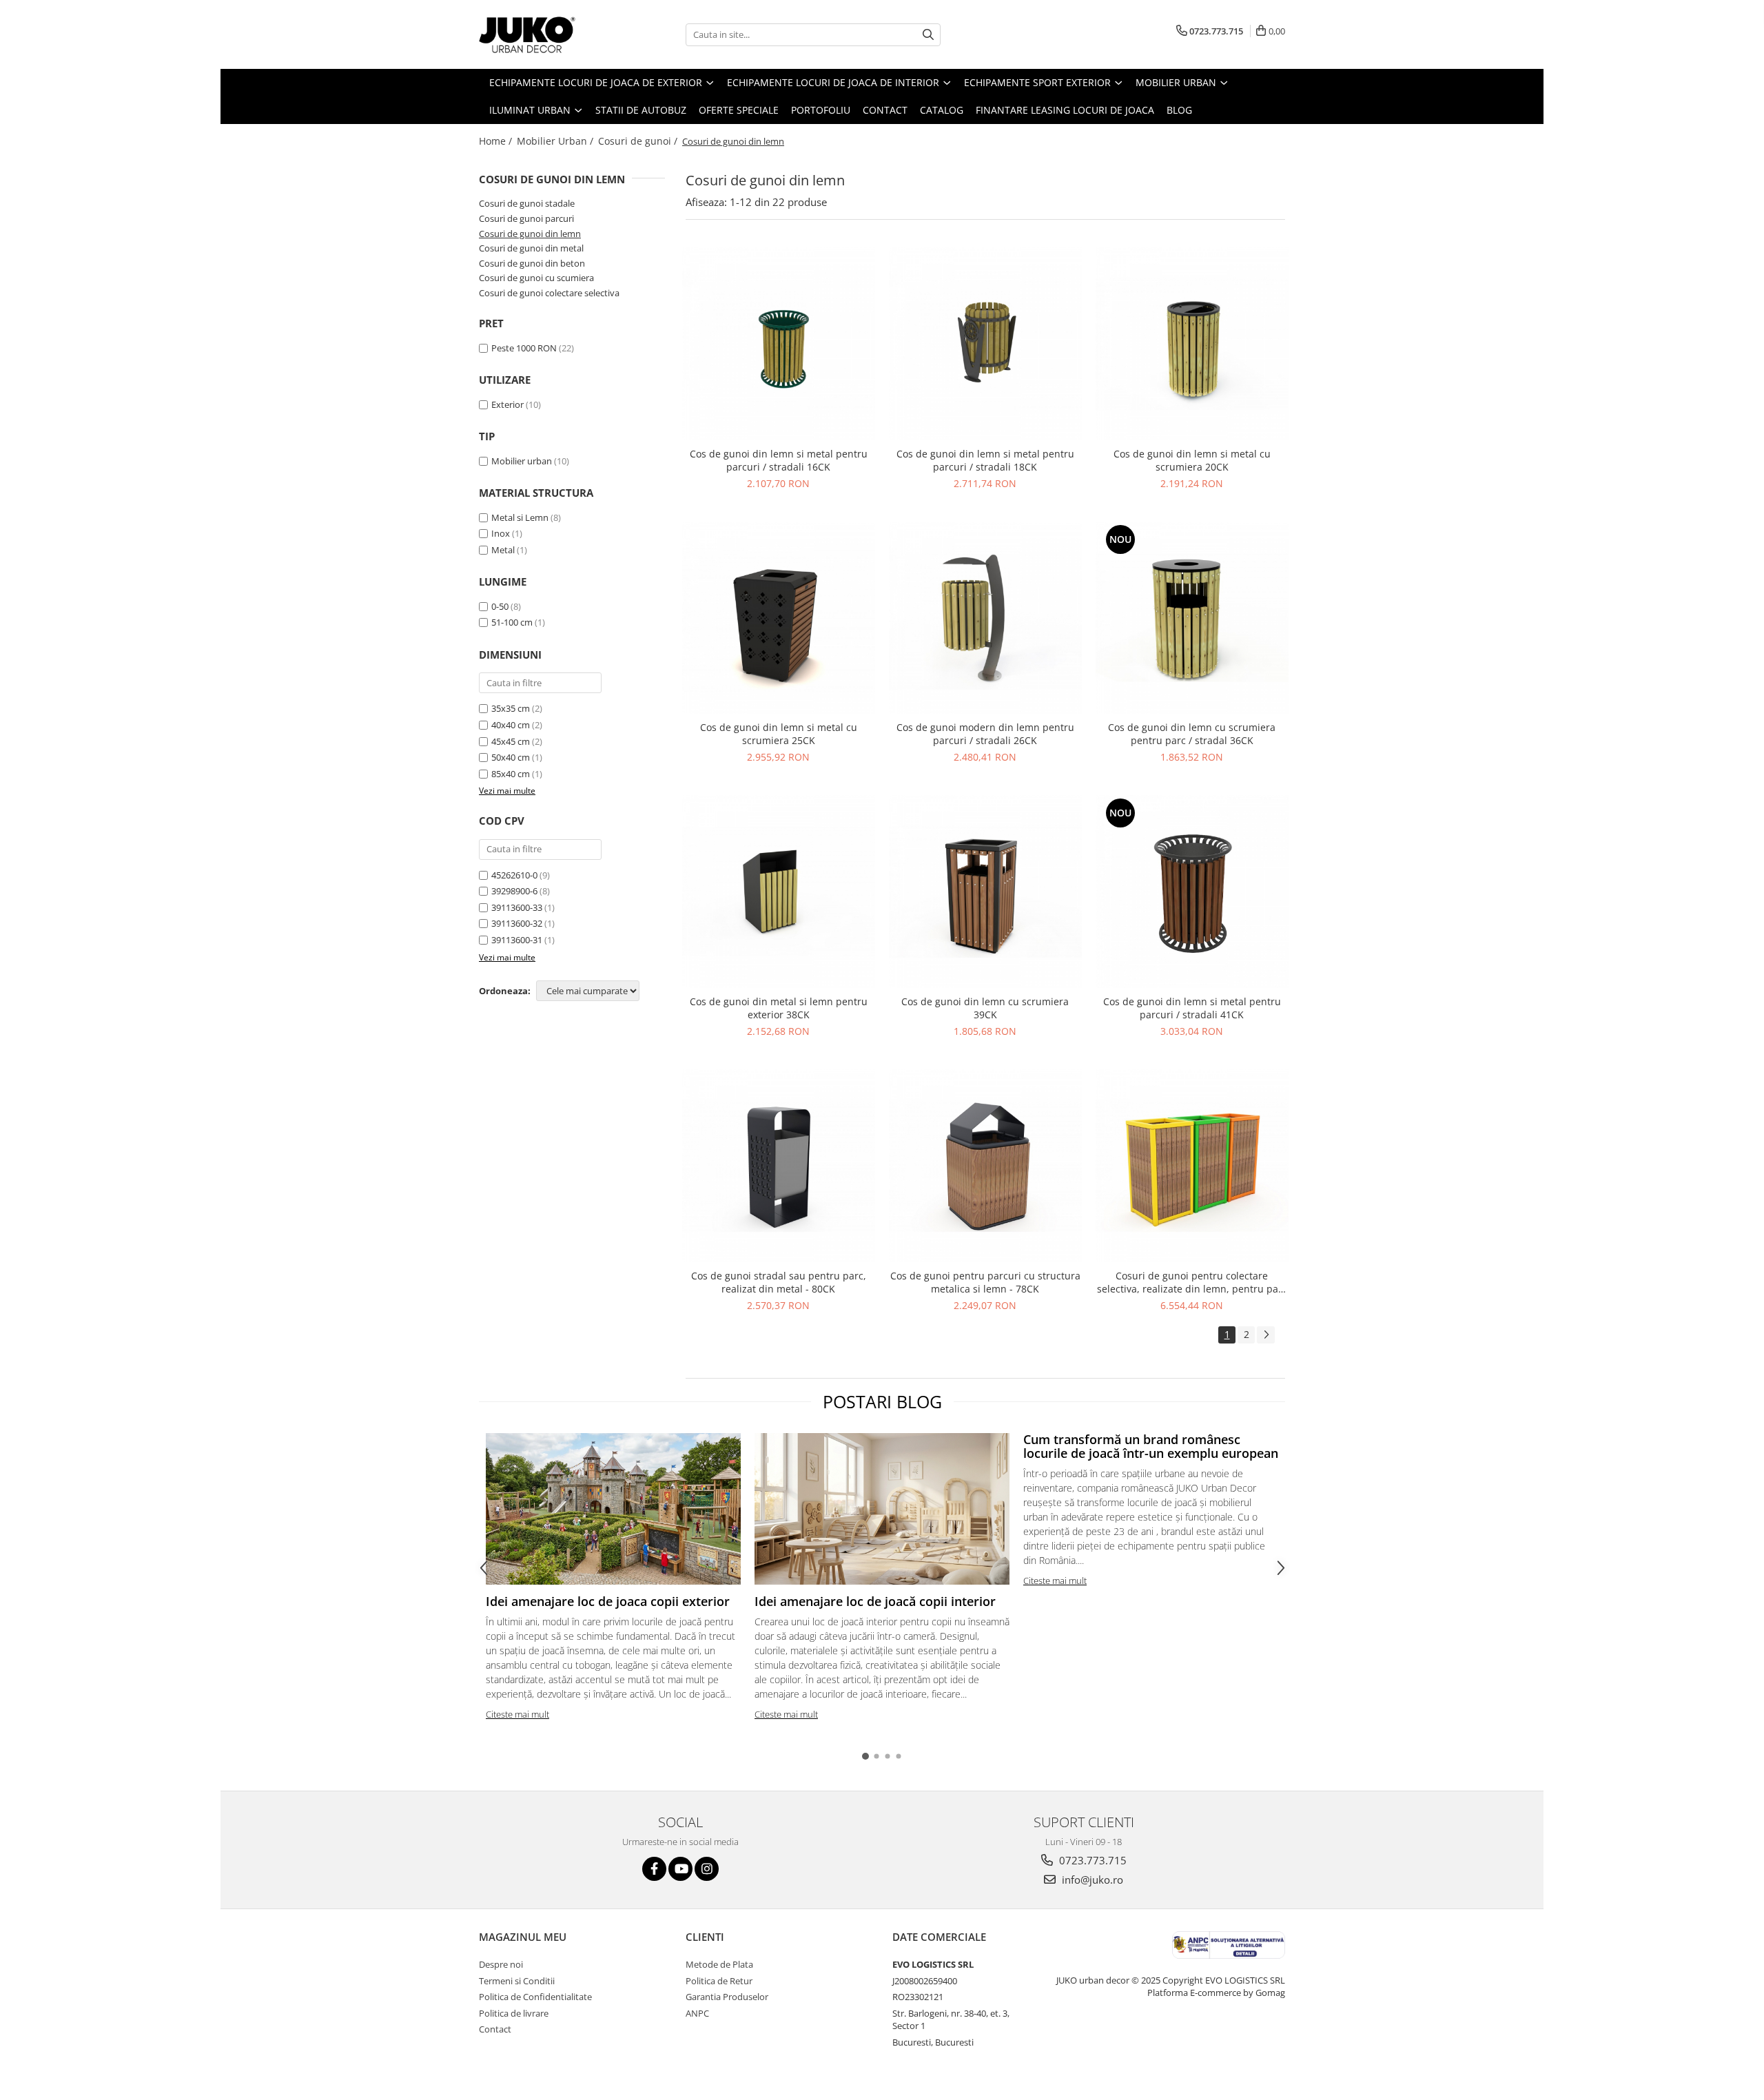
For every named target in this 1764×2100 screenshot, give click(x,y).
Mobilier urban (522, 461)
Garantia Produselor (727, 1997)
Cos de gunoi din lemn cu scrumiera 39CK (985, 1008)
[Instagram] (707, 1869)
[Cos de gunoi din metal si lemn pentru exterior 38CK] (779, 892)
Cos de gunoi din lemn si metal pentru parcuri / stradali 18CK (985, 460)
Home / (497, 141)
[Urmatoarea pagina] (1266, 1335)
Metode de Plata (719, 1964)
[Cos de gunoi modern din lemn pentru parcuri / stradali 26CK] (985, 618)
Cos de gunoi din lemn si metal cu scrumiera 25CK (779, 734)
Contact (885, 110)
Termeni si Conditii (517, 1981)
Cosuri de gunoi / (639, 141)
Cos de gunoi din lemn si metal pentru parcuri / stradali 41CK (1192, 1008)
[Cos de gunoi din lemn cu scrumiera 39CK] (985, 892)
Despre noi (501, 1964)
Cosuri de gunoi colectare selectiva (549, 293)
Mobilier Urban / (556, 141)
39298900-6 (514, 891)
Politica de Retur (719, 1981)
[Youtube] (680, 1869)
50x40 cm (511, 757)
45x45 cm (511, 741)
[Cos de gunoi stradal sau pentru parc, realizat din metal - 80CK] (779, 1166)
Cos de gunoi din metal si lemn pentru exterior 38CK (779, 1008)
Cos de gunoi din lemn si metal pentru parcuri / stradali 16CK (779, 460)
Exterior (507, 404)
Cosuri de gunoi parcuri (526, 218)
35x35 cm (511, 708)
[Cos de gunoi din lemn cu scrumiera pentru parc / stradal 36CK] (1192, 618)
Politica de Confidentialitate (535, 1997)
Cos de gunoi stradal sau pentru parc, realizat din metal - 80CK (779, 1282)
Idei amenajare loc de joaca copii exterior (608, 1601)
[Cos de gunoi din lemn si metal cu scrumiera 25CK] (779, 618)
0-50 (500, 606)
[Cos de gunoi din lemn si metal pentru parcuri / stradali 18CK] (985, 344)
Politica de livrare (514, 2013)
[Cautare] (928, 35)
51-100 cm (512, 622)
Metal (503, 550)
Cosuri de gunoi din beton (532, 263)
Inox (501, 533)
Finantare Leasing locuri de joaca (1065, 110)
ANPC (697, 2013)
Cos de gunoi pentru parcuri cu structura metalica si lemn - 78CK (985, 1282)
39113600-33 (517, 907)
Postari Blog (882, 1401)
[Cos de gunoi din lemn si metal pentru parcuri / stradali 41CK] (1192, 892)
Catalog (942, 110)
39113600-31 (517, 940)
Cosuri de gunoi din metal (531, 248)
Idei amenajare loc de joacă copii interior (875, 1601)
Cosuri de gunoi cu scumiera (536, 278)
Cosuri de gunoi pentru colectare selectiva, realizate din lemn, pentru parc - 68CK (1192, 1282)
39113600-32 (517, 923)
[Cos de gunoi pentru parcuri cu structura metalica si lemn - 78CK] (985, 1166)
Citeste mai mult (517, 1714)
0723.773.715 (1091, 1860)
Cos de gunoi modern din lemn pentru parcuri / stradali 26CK (985, 734)
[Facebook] (654, 1869)
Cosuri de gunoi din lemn (530, 234)
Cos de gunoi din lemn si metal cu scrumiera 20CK (1192, 460)
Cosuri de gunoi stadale (527, 203)
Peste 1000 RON (524, 348)
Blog (1179, 110)
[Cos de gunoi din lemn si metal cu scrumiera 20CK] (1192, 344)
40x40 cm (511, 725)
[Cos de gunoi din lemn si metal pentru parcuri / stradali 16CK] (779, 344)
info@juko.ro (1091, 1880)
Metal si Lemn (520, 517)
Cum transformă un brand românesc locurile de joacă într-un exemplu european (1151, 1446)
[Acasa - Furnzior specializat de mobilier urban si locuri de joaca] (548, 34)
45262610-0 (514, 875)
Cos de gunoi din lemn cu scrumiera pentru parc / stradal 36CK (1192, 734)
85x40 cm (511, 774)
